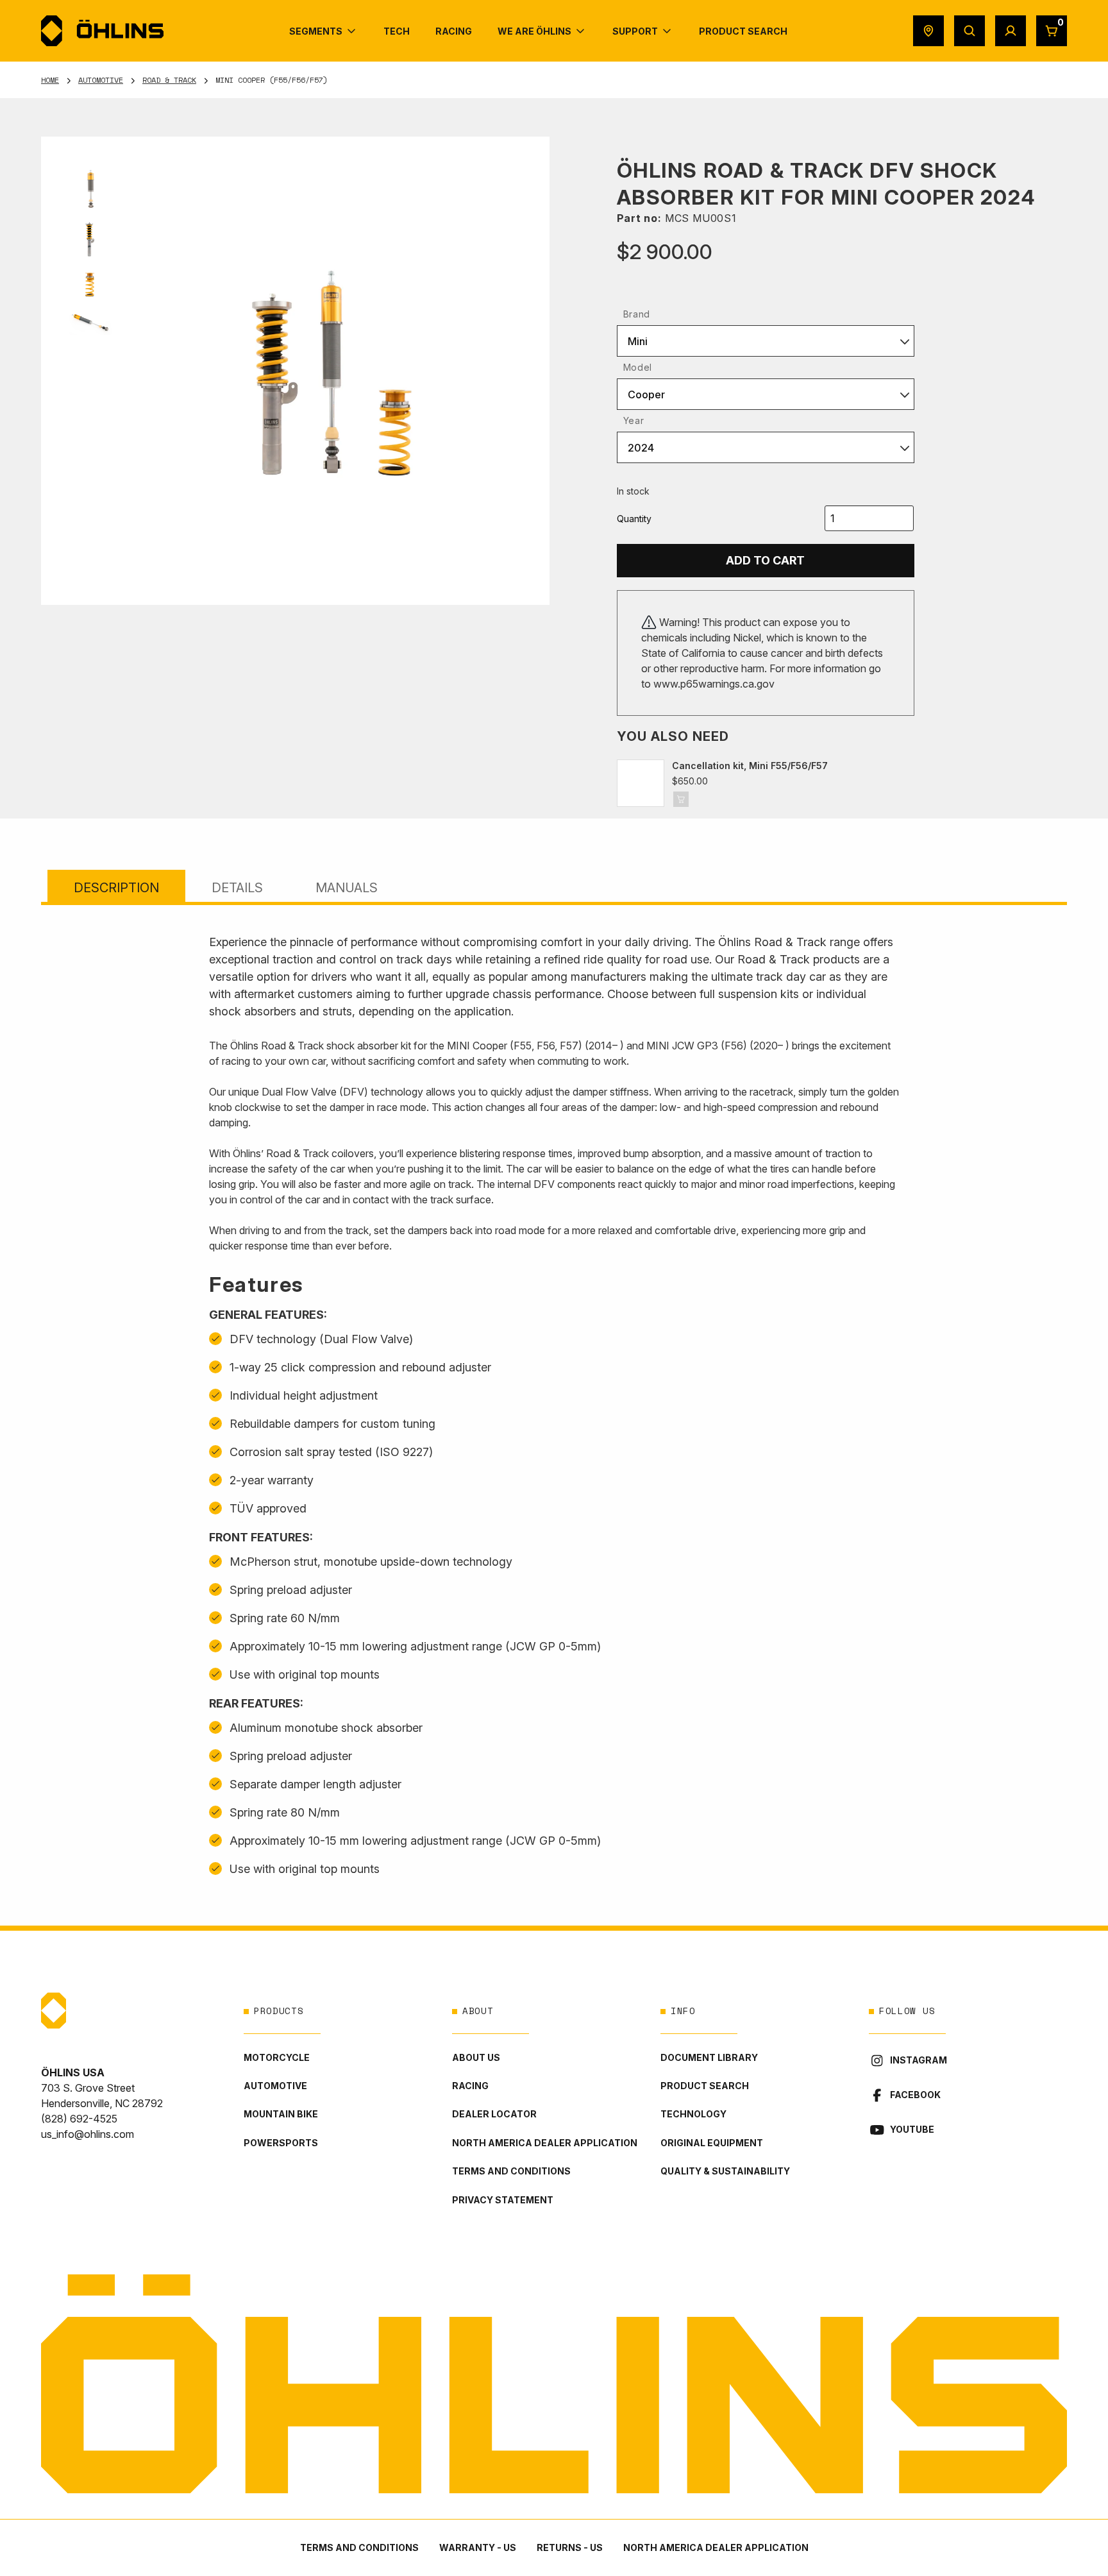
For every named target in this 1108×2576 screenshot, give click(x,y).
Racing (470, 2086)
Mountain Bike (281, 2114)
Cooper (646, 394)
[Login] (1011, 31)
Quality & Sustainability (725, 2171)
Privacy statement (503, 2200)
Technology (693, 2114)
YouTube (912, 2129)
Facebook (915, 2095)
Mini (638, 341)
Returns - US (570, 2547)
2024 (641, 448)
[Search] (969, 31)
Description (116, 888)
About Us (476, 2057)
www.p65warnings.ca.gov (714, 684)
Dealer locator (494, 2114)
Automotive (101, 80)
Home (50, 80)
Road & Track (169, 80)
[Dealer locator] (928, 31)
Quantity (634, 519)
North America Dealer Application (545, 2143)
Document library (709, 2057)
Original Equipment (712, 2143)
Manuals (347, 888)
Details (237, 888)
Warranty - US (478, 2547)
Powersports (281, 2143)
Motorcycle (277, 2057)
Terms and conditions (511, 2171)
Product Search (705, 2086)
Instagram (919, 2060)
